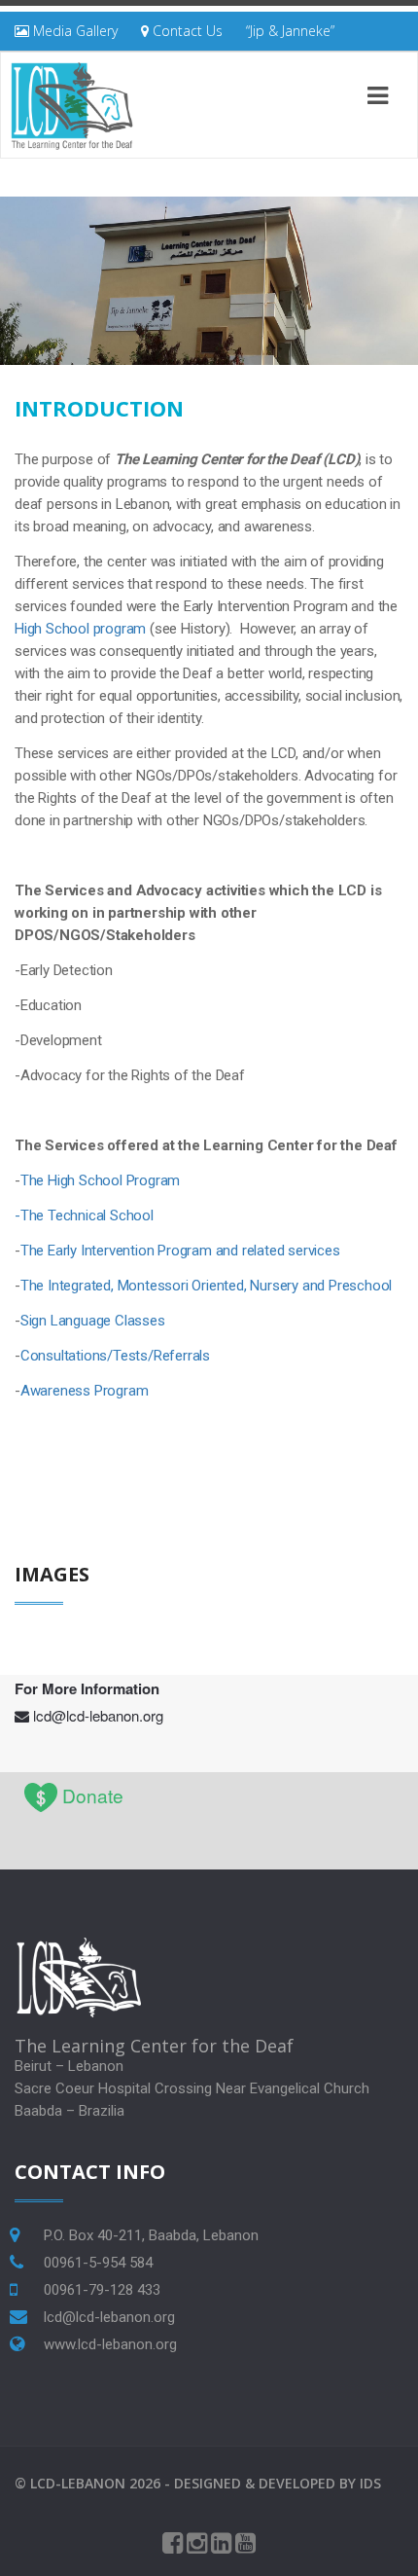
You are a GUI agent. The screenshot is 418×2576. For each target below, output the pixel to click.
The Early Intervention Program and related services (180, 1251)
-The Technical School (84, 1215)
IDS (370, 2483)
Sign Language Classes (93, 1321)
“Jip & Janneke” (290, 31)
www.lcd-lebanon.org (110, 2344)
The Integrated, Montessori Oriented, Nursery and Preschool (206, 1286)
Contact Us (186, 31)
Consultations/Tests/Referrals (115, 1356)
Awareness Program (85, 1391)
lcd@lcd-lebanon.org (98, 1715)
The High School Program (100, 1180)
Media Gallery (73, 31)
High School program (80, 629)
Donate (93, 1795)
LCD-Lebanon (78, 2483)
